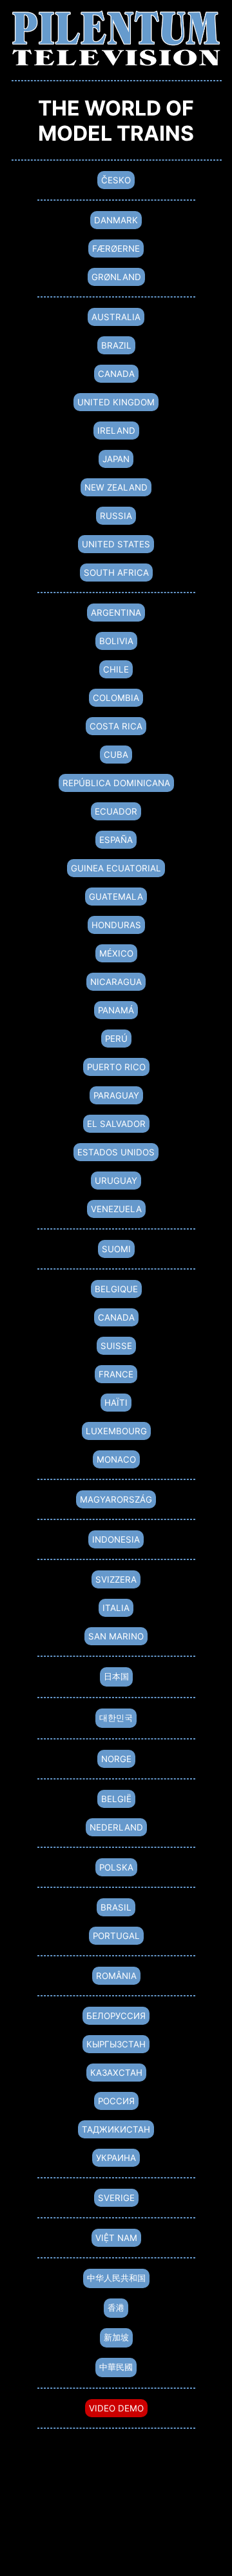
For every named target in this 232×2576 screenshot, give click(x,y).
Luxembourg (116, 1431)
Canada (116, 374)
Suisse (116, 1346)
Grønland (116, 277)
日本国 (116, 1676)
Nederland (116, 1827)
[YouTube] (116, 2532)
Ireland (116, 431)
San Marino (116, 1636)
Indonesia (116, 1539)
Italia (116, 1608)
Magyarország (116, 1499)
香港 (116, 2307)
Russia (116, 516)
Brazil (116, 345)
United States (116, 544)
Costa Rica (116, 726)
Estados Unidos (116, 1152)
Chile (116, 669)
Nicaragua (116, 982)
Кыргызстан (116, 2044)
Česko (116, 180)
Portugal (116, 1936)
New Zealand (116, 487)
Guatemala (116, 897)
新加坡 (116, 2337)
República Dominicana (116, 783)
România (116, 1976)
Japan (116, 459)
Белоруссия (116, 2016)
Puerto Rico (116, 1067)
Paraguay (116, 1095)
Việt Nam (116, 2238)
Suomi (116, 1249)
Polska (116, 1867)
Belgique (116, 1289)
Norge (116, 1759)
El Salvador (116, 1124)
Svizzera (116, 1579)
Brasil (116, 1907)
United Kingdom (116, 402)
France (116, 1374)
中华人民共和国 (116, 2278)
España (116, 840)
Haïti (116, 1403)
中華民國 (116, 2367)
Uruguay (116, 1181)
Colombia (116, 698)
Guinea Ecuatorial (116, 868)
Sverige (116, 2198)
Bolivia (116, 641)
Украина (116, 2158)
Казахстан (116, 2073)
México (116, 953)
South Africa (116, 573)
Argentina (116, 613)
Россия (116, 2101)
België (116, 1799)
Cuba (116, 755)
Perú (116, 1039)
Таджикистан (116, 2129)
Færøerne (116, 248)
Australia (116, 317)
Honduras (116, 925)
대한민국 (116, 1718)
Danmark (116, 220)
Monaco (116, 1459)
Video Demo (116, 2408)
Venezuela (116, 1209)
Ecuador (116, 811)
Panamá (116, 1010)
